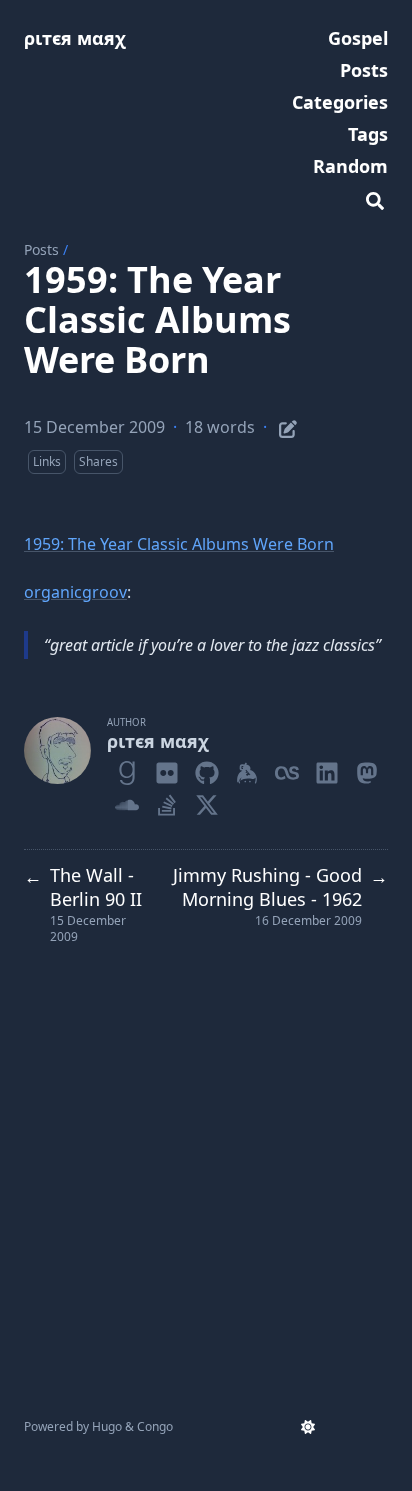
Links (47, 461)
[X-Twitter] (207, 801)
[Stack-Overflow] (167, 801)
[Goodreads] (127, 769)
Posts (41, 249)
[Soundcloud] (127, 801)
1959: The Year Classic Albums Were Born (179, 544)
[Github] (207, 769)
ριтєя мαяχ (75, 38)
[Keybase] (247, 769)
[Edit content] (288, 426)
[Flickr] (167, 769)
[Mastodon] (367, 769)
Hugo (107, 1426)
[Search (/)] (375, 198)
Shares (98, 461)
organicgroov (75, 592)
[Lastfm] (287, 769)
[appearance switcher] (308, 1427)
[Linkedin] (327, 769)
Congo (155, 1426)
